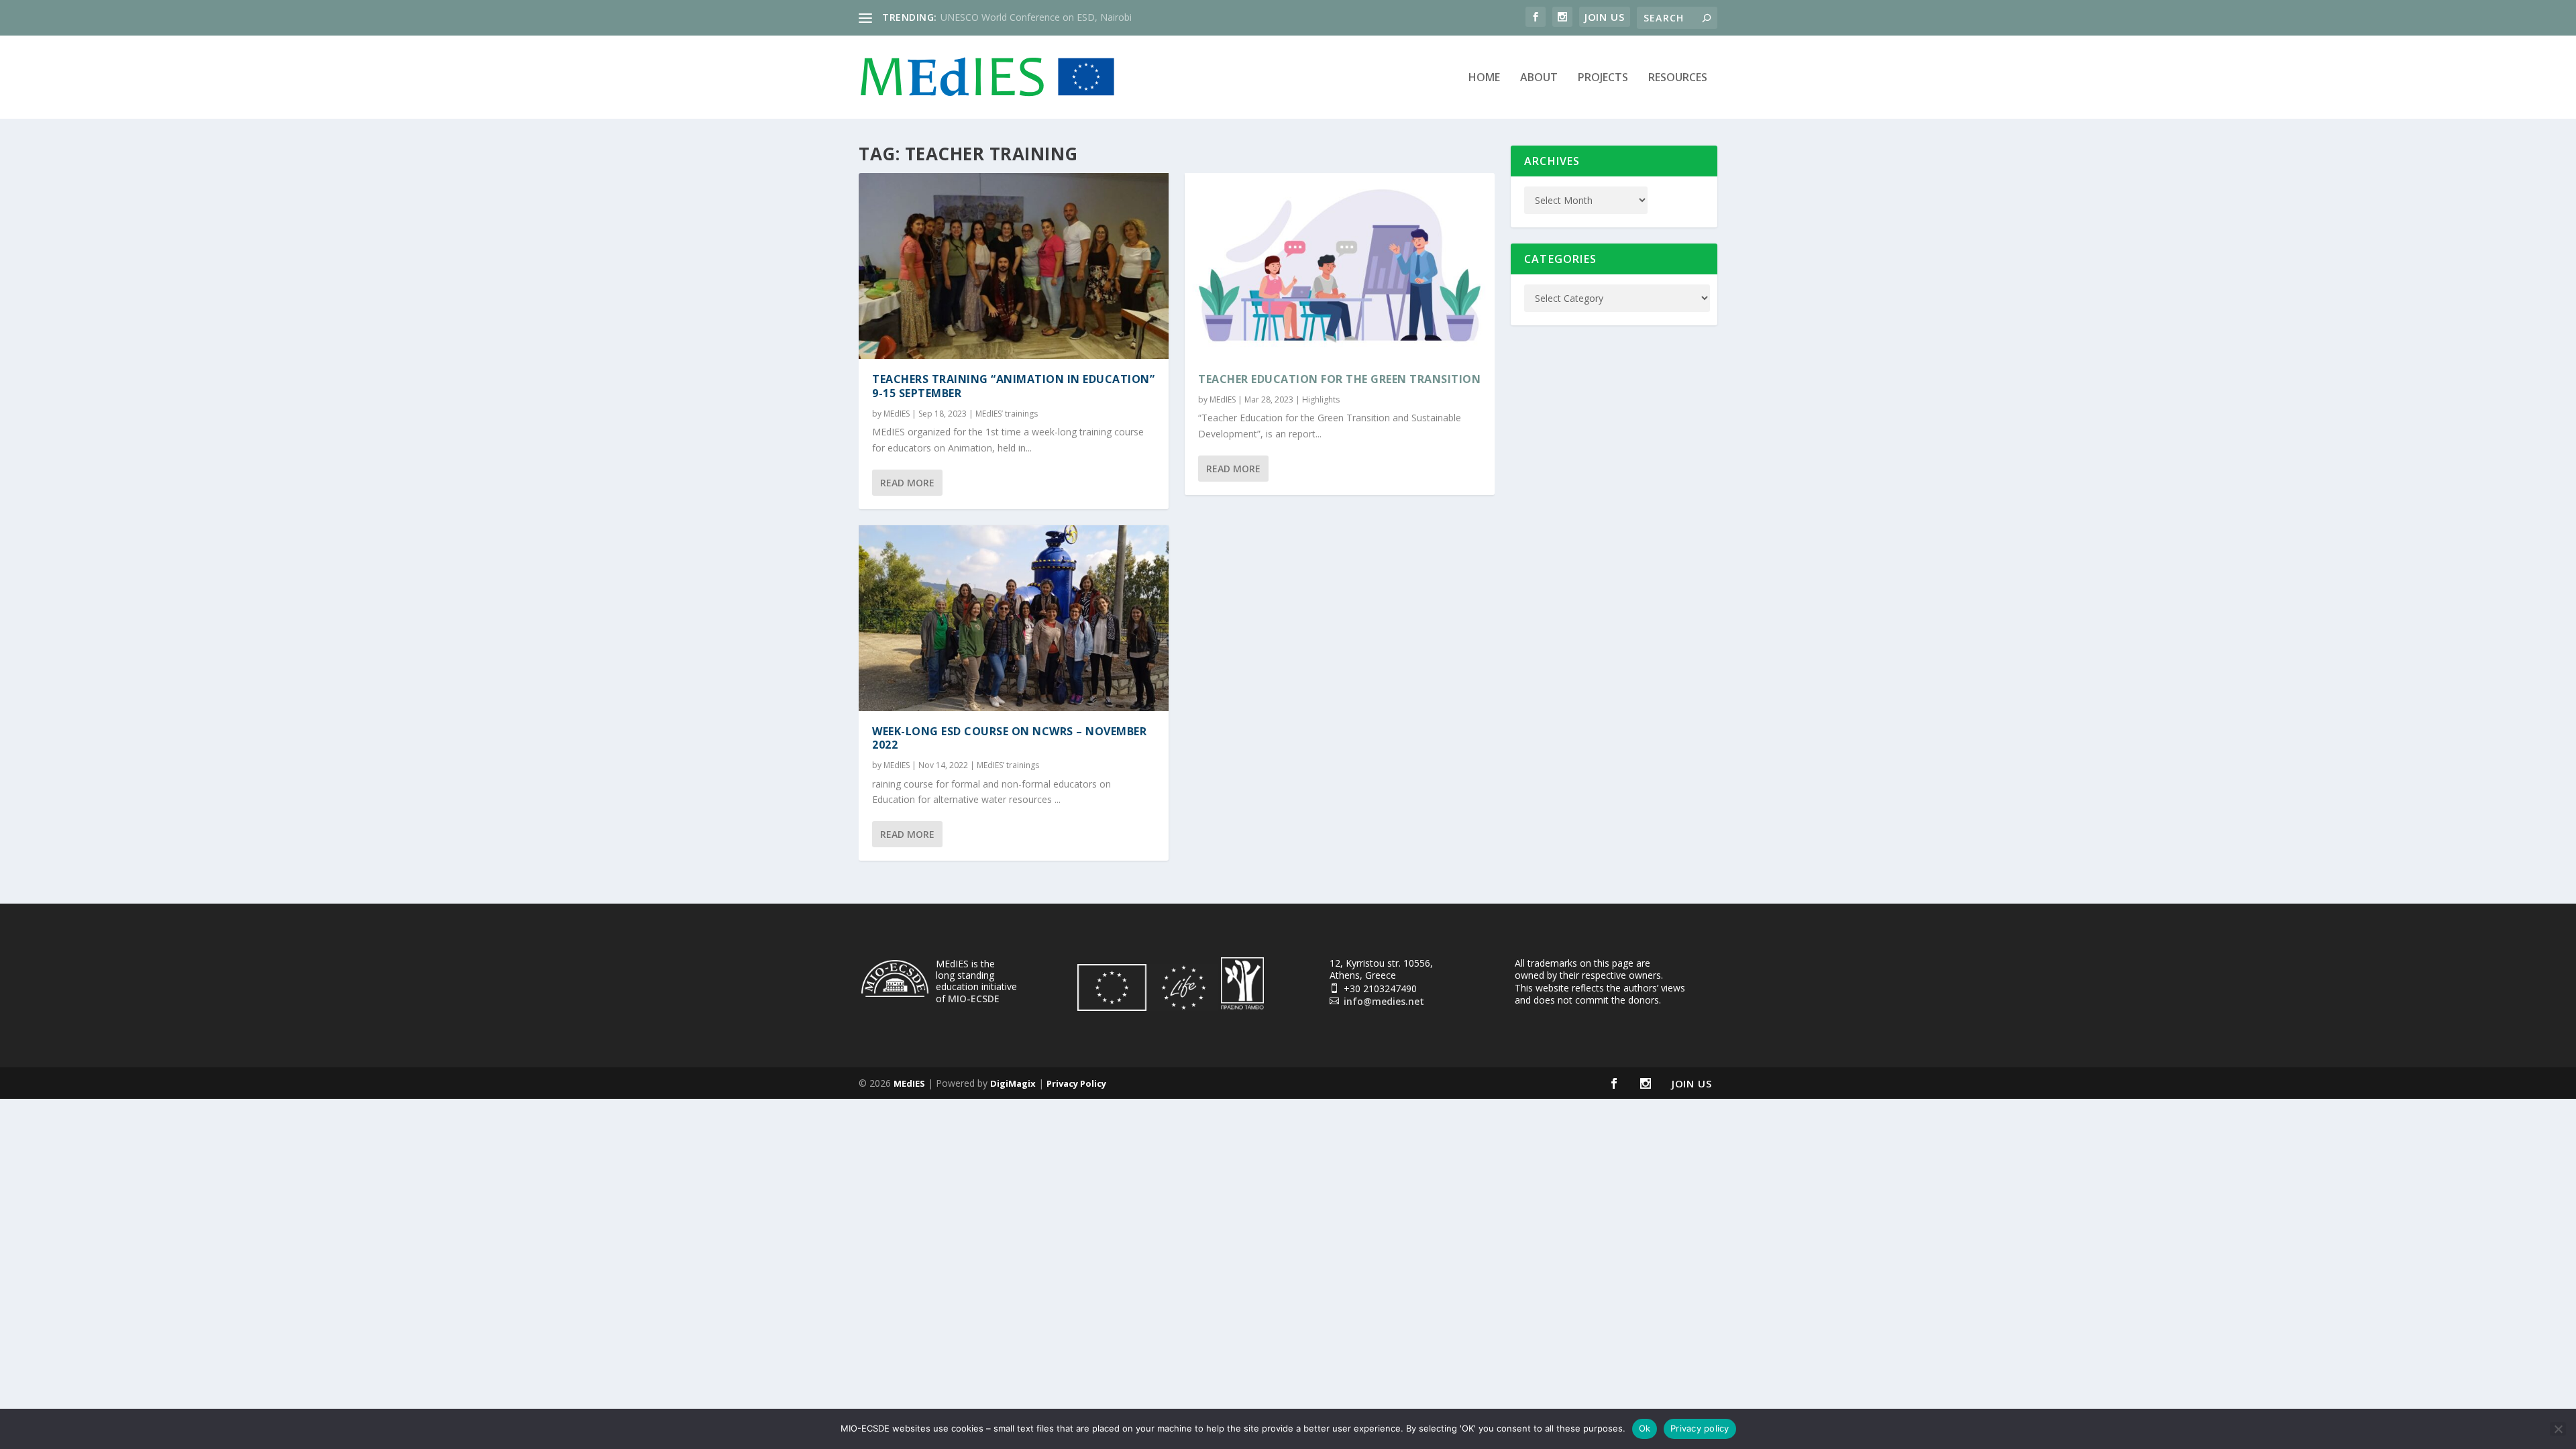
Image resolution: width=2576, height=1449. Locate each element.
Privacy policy (1700, 1428)
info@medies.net (1384, 1001)
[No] (2558, 1429)
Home (1484, 78)
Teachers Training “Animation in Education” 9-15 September (1013, 386)
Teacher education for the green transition (1339, 379)
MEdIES (897, 414)
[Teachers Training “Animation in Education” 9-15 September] (1014, 266)
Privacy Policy (1076, 1083)
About (1539, 78)
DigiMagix (1013, 1083)
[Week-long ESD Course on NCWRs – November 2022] (1014, 618)
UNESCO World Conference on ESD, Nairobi (1036, 17)
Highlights (1321, 399)
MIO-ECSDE (974, 999)
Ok (1645, 1428)
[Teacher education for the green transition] (1340, 266)
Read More (907, 483)
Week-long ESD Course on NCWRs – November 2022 (1009, 738)
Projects (1603, 78)
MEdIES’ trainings (1007, 414)
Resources (1678, 78)
